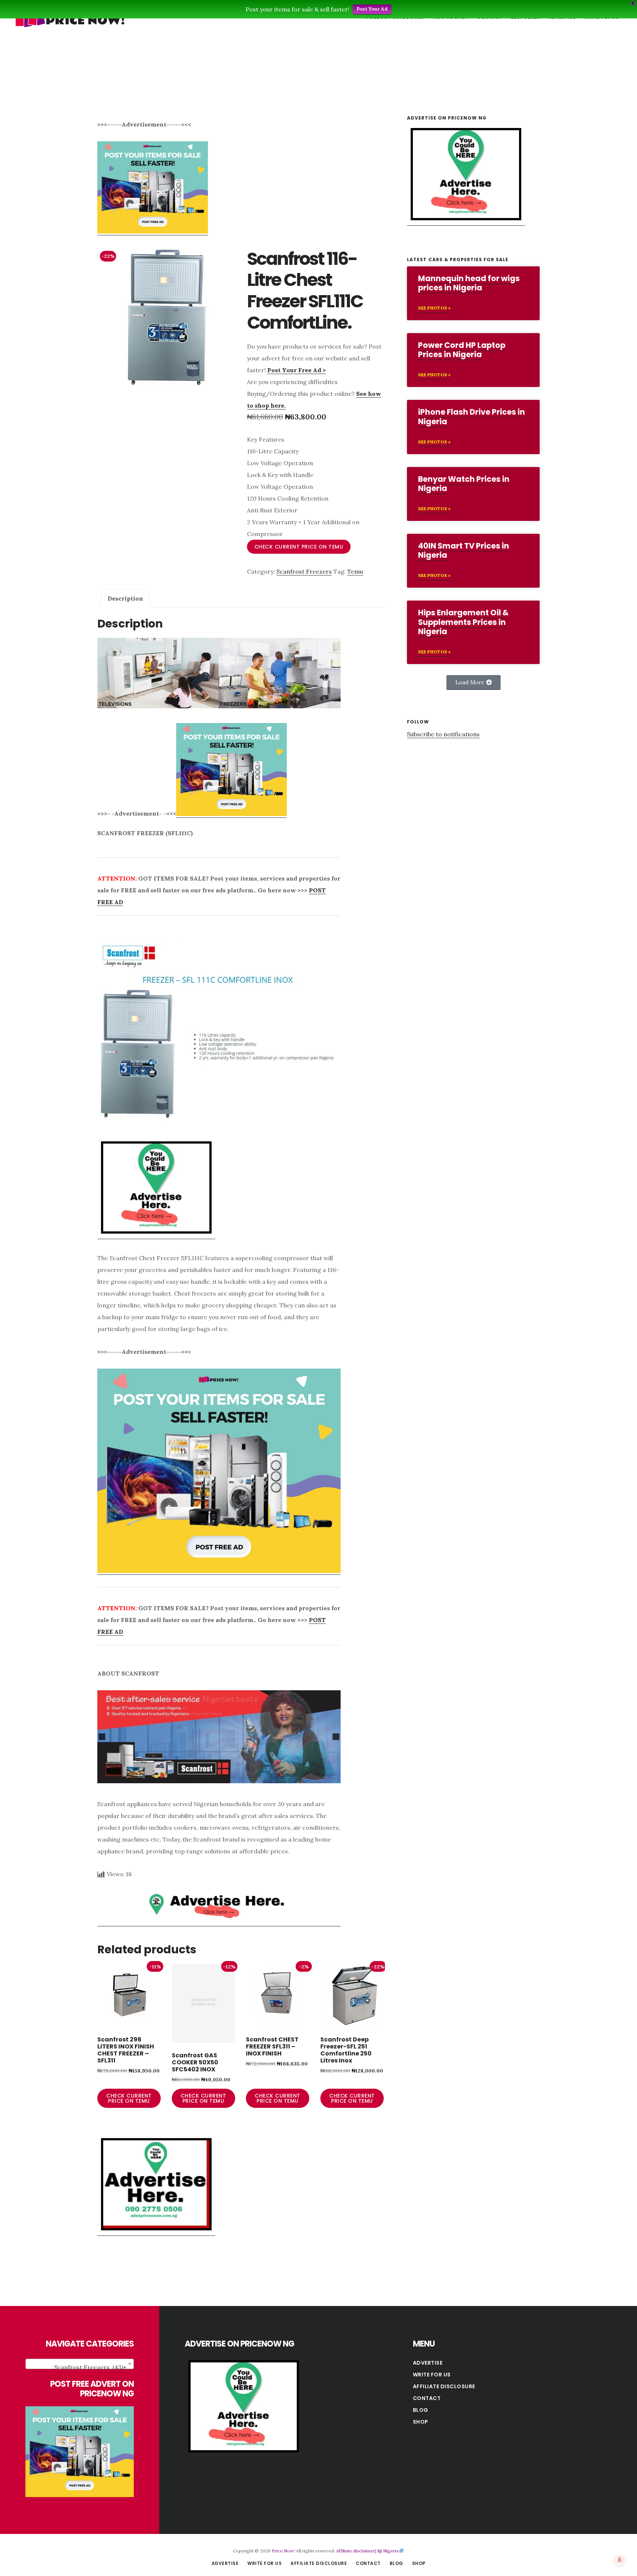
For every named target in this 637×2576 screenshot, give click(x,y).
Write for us (432, 2375)
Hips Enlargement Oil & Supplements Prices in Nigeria (463, 622)
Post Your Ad (372, 9)
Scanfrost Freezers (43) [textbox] (90, 2367)
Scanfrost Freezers (304, 571)
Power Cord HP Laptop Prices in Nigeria (462, 350)
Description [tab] (125, 598)
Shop (421, 2422)
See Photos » (434, 308)
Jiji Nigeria (388, 2551)
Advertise (428, 2363)
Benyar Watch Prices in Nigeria (464, 484)
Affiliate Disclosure (444, 2386)
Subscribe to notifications (443, 734)
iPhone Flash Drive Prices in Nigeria (471, 416)
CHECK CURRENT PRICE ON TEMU (299, 547)
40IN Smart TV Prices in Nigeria (464, 550)
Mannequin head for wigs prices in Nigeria (469, 283)
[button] (474, 682)
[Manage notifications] (620, 2560)
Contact (427, 2398)
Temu (355, 571)
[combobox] (80, 2364)
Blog (421, 2410)
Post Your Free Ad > (297, 370)
